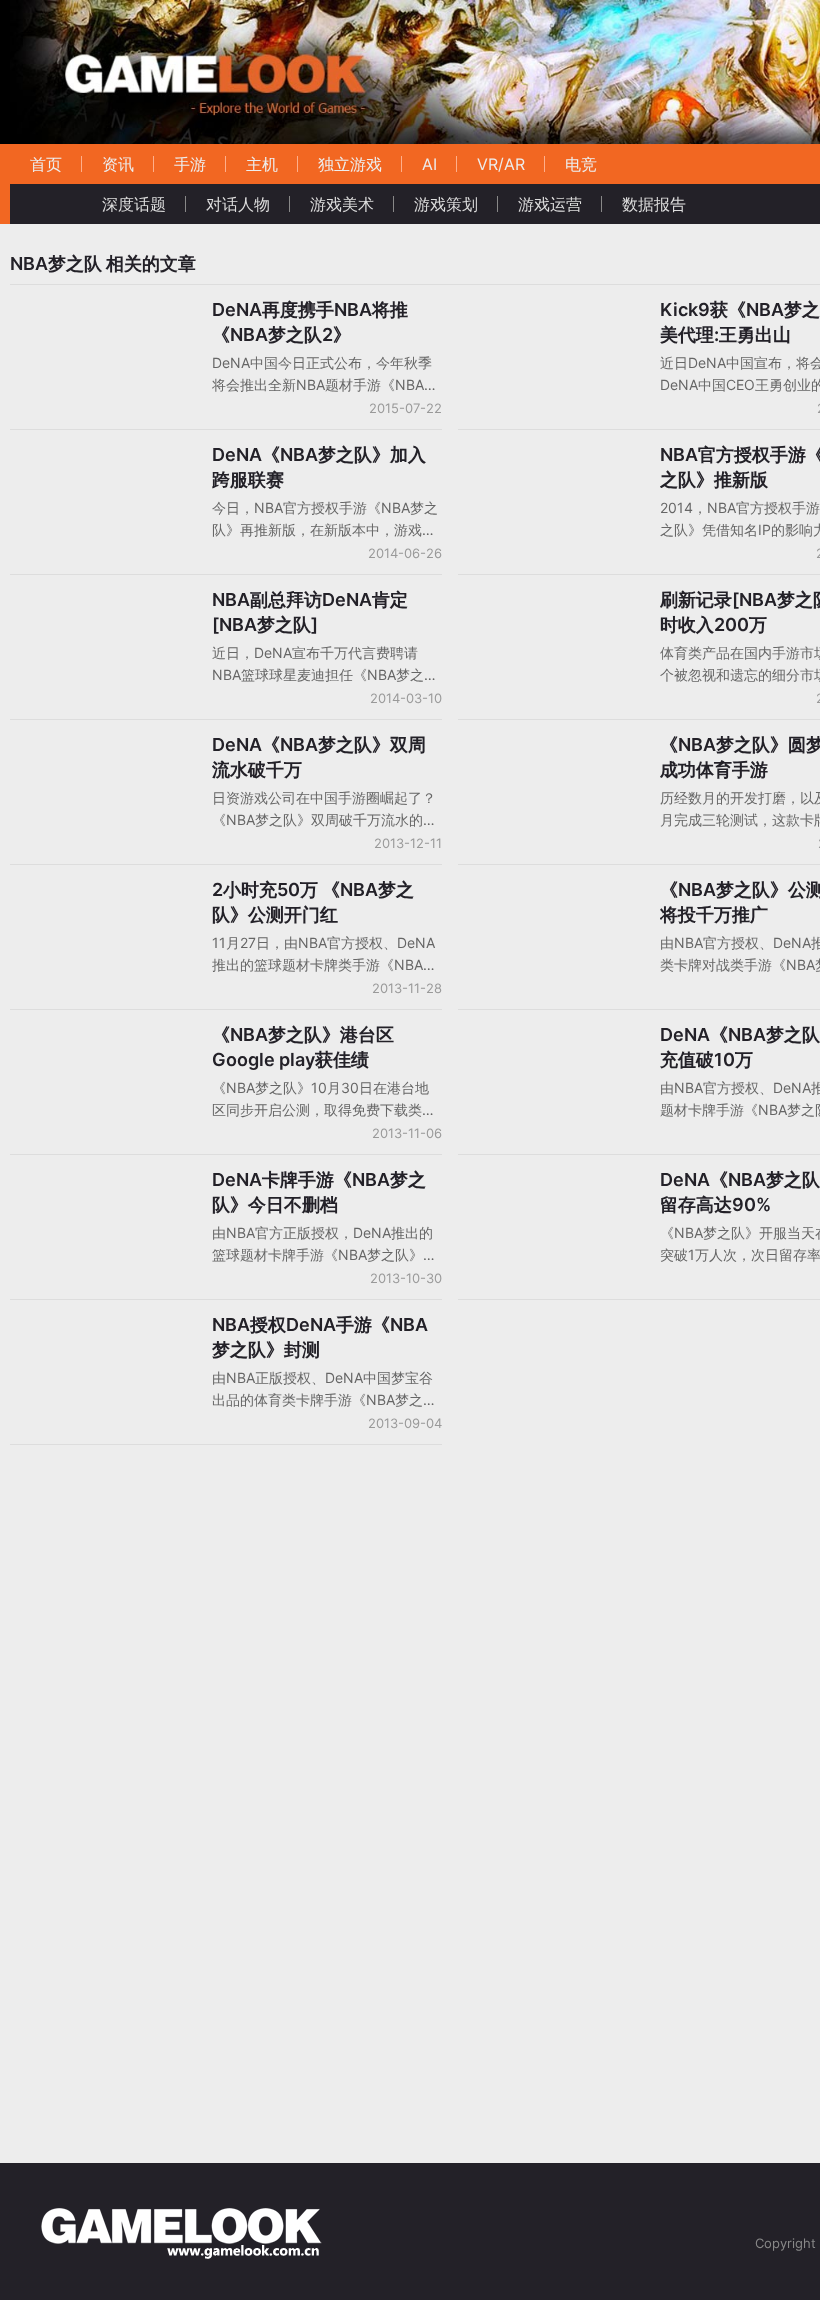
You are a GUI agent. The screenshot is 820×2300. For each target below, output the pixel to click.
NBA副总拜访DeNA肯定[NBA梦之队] (310, 612)
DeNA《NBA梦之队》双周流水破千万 (319, 757)
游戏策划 (446, 204)
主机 (262, 164)
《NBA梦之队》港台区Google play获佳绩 (303, 1047)
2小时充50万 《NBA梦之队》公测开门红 (313, 902)
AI (429, 164)
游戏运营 (550, 204)
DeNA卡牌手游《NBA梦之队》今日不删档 (319, 1192)
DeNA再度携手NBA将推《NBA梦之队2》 (310, 322)
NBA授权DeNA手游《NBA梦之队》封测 (320, 1337)
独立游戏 (350, 164)
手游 (190, 164)
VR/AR (501, 164)
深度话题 (134, 204)
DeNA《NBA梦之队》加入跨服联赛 (319, 467)
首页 (46, 164)
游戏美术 (342, 204)
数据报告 (654, 204)
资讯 (118, 164)
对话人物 (238, 204)
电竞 (581, 164)
